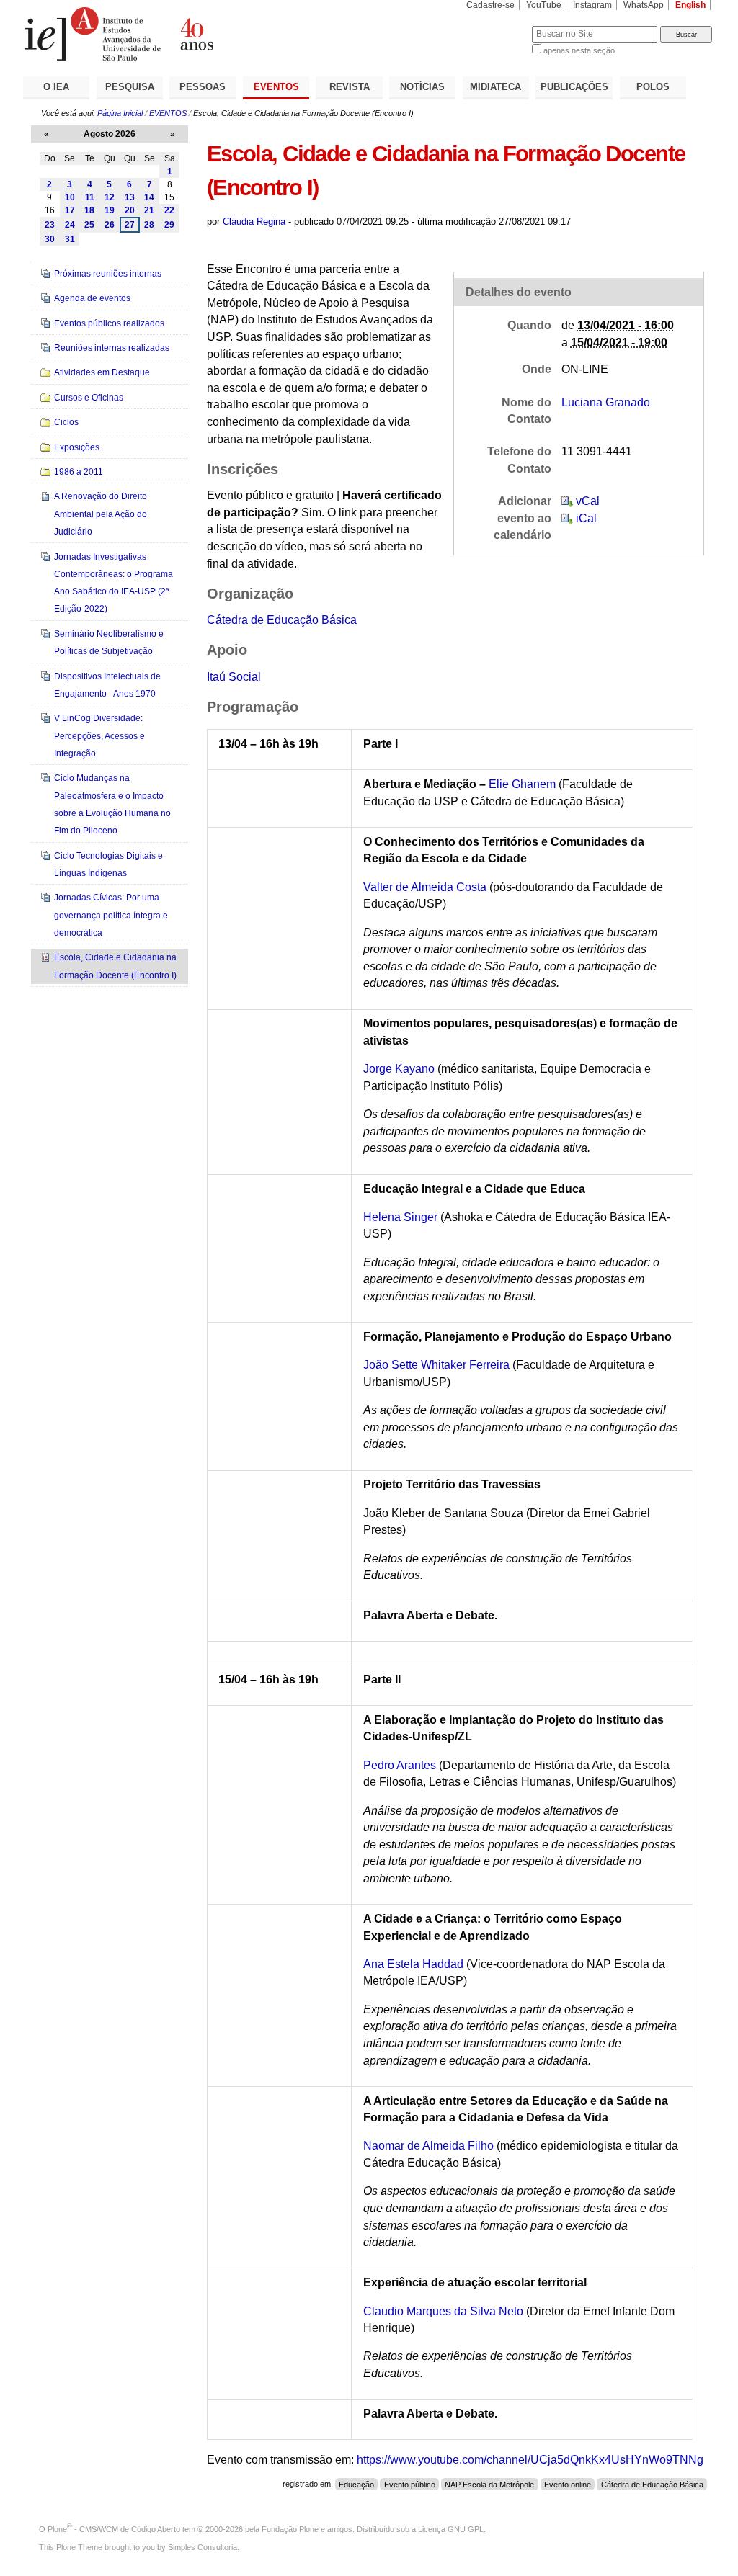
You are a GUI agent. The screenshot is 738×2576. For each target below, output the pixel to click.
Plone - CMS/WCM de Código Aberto (114, 2529)
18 (89, 210)
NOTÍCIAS (422, 87)
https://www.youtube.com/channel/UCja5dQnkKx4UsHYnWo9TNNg (530, 2460)
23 (50, 225)
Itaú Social (234, 677)
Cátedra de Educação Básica (282, 620)
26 (110, 225)
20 (130, 210)
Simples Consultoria (203, 2547)
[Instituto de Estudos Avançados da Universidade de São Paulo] (196, 34)
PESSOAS (203, 87)
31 (70, 239)
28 (149, 225)
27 (130, 225)
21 (149, 210)
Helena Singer (400, 1217)
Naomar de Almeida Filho (428, 2146)
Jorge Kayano (399, 1069)
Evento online (568, 2484)
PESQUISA (130, 87)
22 (169, 210)
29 (169, 225)
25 (89, 225)
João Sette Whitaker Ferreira (436, 1365)
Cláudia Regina (254, 222)
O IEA (56, 87)
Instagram (592, 5)
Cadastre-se (490, 5)
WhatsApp (644, 5)
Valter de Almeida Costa (425, 887)
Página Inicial (120, 113)
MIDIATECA (495, 87)
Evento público (410, 2484)
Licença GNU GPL (451, 2529)
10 (70, 197)
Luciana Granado (606, 402)
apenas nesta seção (579, 50)
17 (70, 210)
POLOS (653, 87)
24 (70, 225)
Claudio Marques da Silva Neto (443, 2311)
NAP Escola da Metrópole (489, 2484)
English (690, 5)
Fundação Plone (290, 2529)
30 (50, 239)
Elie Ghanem (522, 784)
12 (110, 197)
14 (149, 197)
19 (110, 210)
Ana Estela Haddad (413, 1964)
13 (130, 197)
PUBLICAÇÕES (574, 87)
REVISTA (350, 87)
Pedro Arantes (400, 1765)
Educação (356, 2484)
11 (90, 197)
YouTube (544, 5)
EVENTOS (276, 87)
